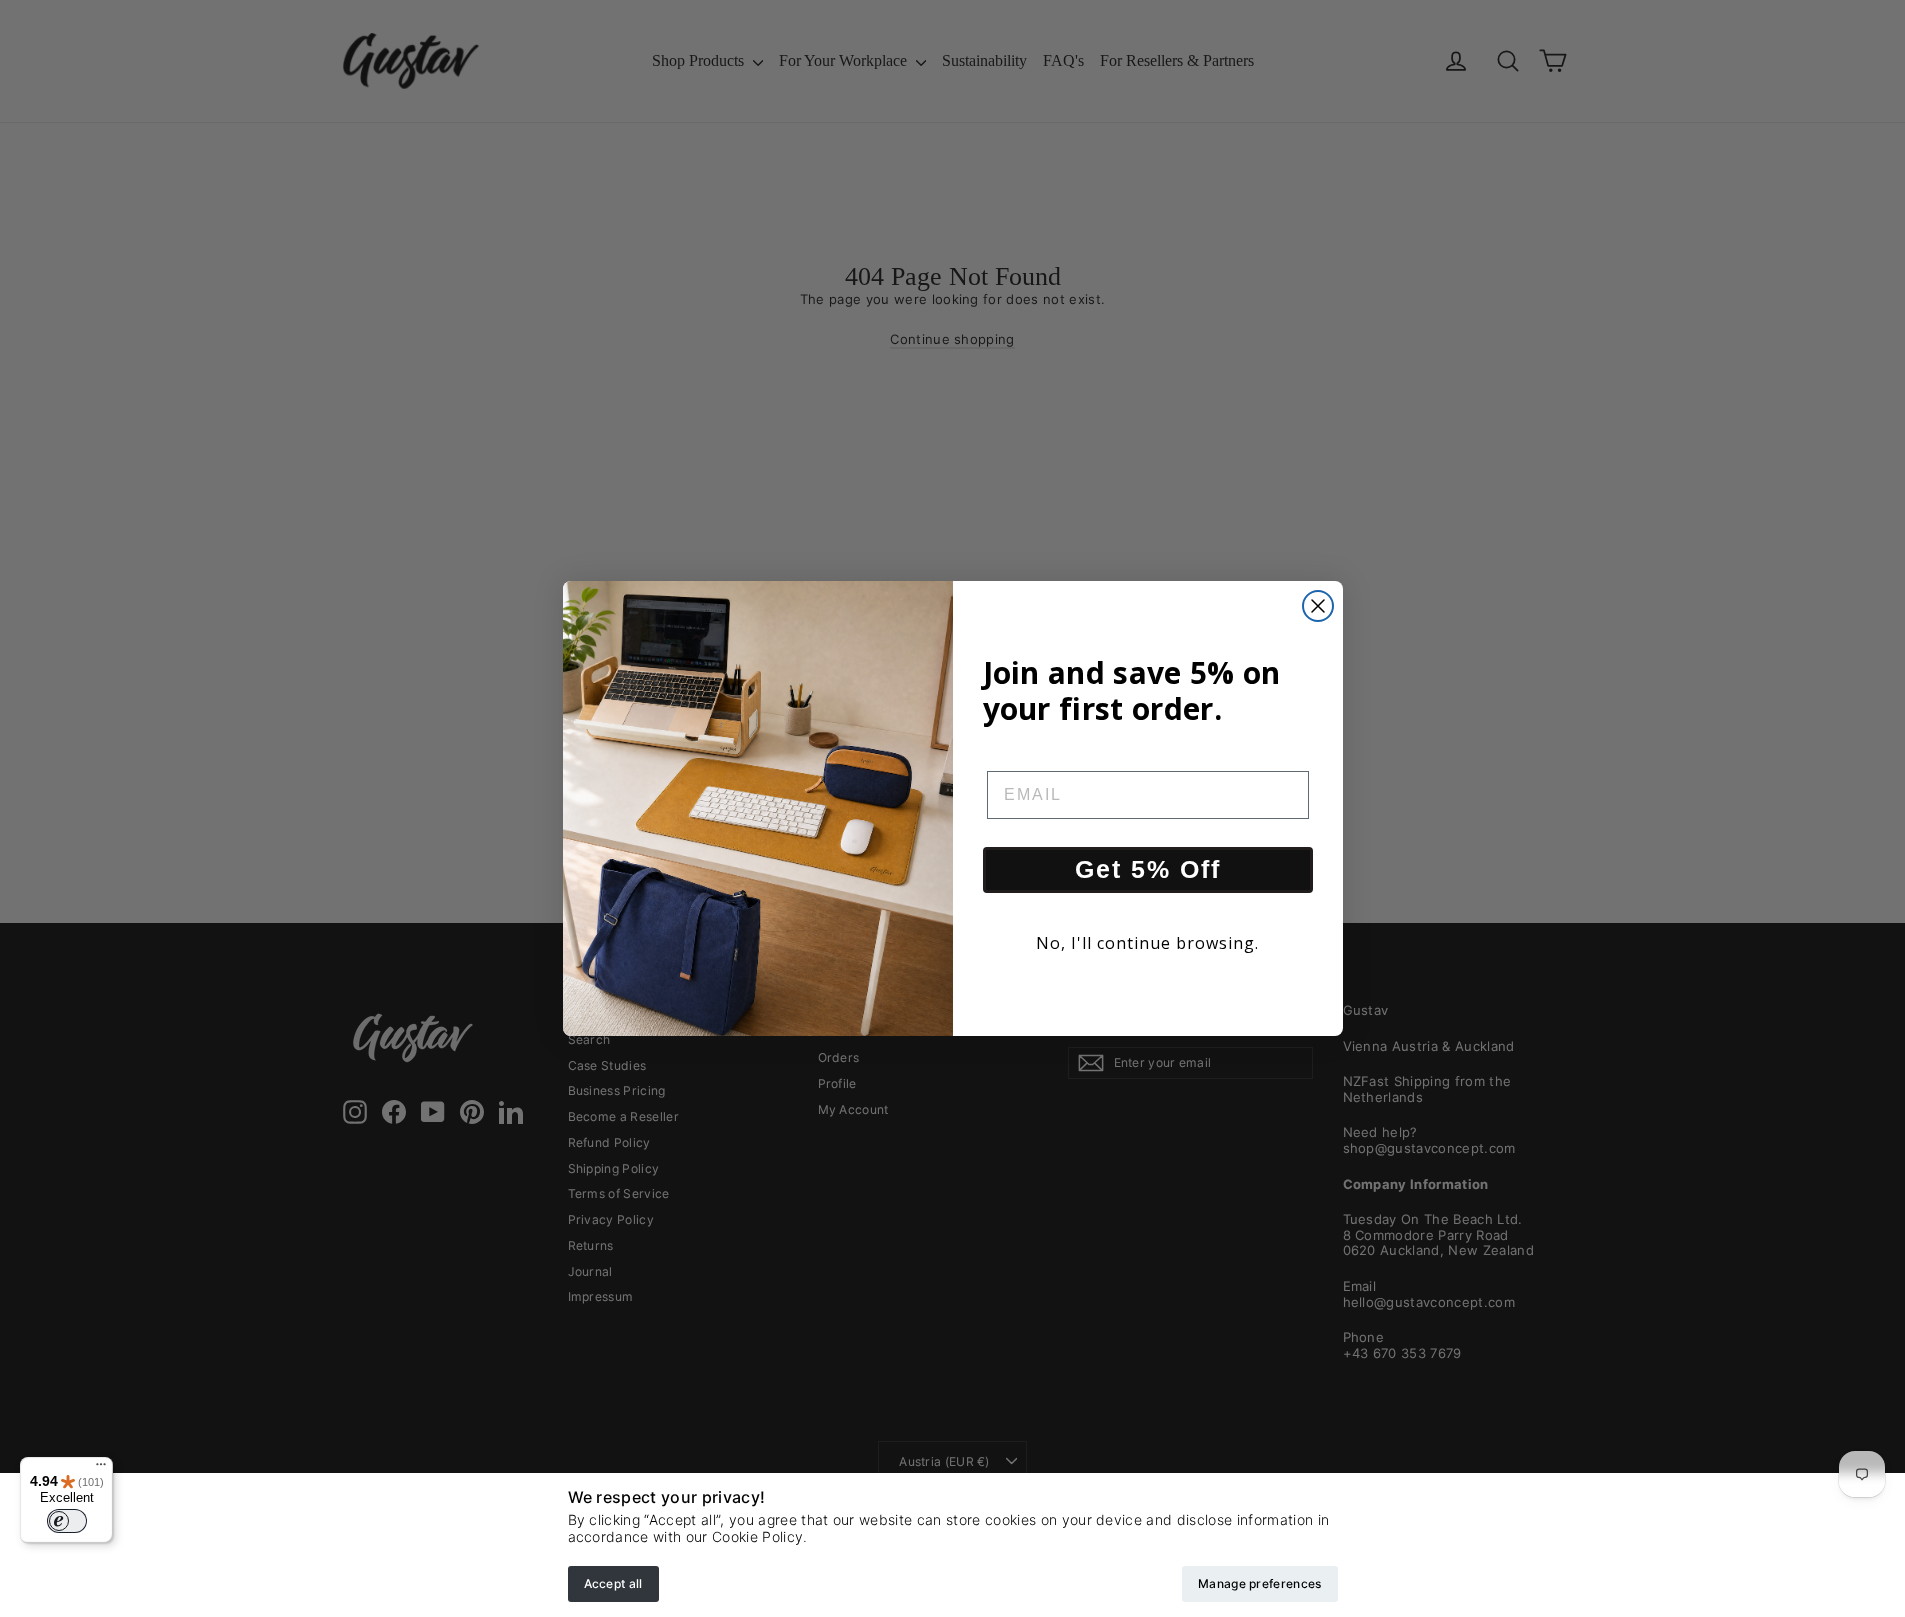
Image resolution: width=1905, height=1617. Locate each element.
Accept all (613, 1583)
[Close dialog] (1318, 606)
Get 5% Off (1148, 869)
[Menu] (101, 1469)
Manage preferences (1259, 1583)
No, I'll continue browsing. (1147, 943)
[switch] (67, 1521)
